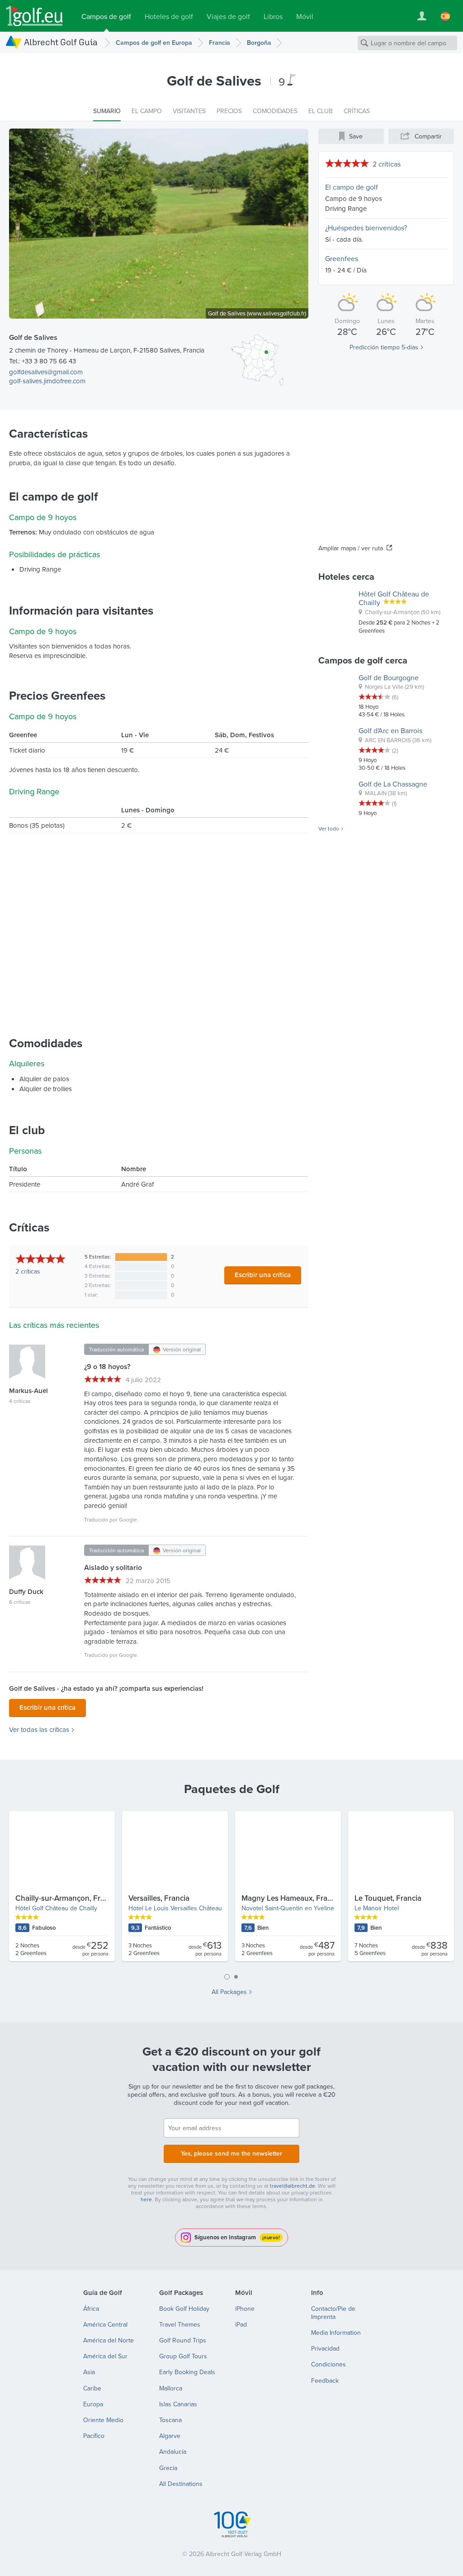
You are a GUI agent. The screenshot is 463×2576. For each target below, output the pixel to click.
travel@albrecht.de (293, 2186)
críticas (28, 1271)
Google (128, 1519)
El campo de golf (352, 187)
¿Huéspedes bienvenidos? (366, 228)
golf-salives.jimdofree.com (47, 381)
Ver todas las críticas (39, 1730)
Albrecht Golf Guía (61, 42)
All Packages (229, 1992)
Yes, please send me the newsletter (231, 2153)
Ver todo (329, 829)
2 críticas (387, 164)
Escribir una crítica (263, 1275)
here (146, 2199)
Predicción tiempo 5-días (384, 347)
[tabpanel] (231, 1890)
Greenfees (342, 258)
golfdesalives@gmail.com (46, 372)
